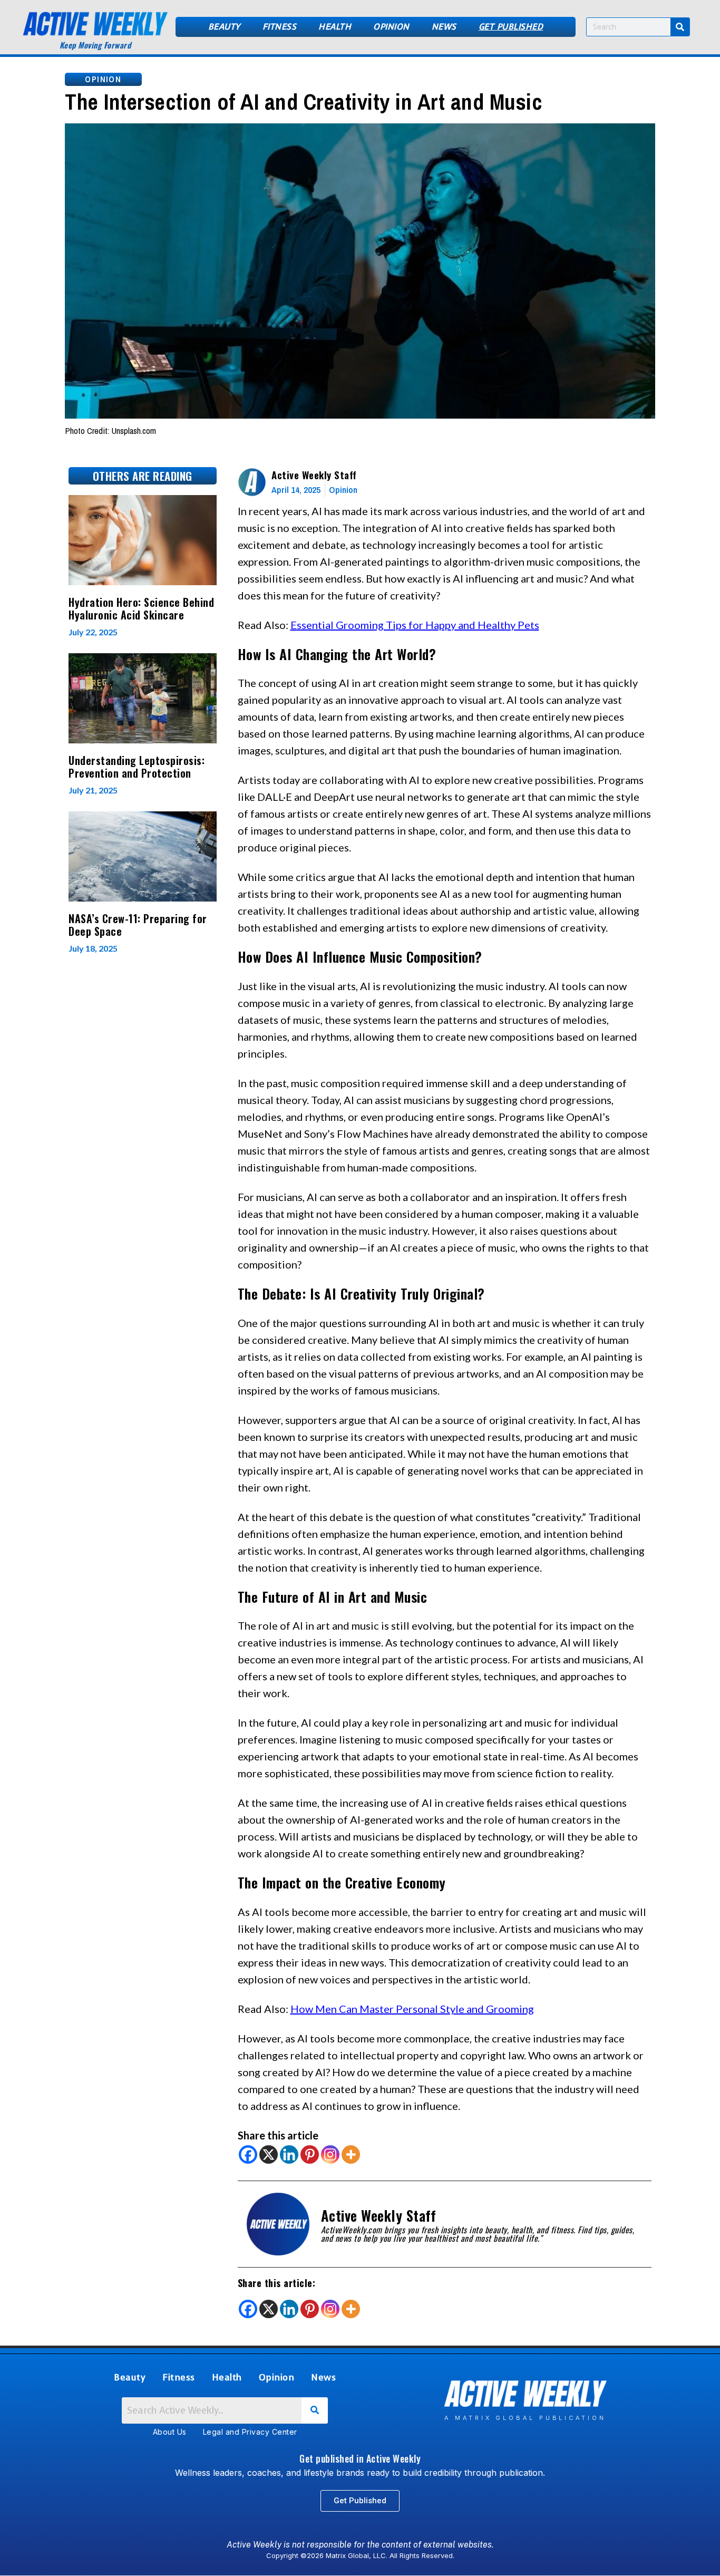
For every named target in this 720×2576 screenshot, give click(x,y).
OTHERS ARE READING (143, 476)
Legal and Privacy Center (250, 2432)
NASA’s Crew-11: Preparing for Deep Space (138, 925)
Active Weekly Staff (314, 474)
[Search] (680, 27)
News (444, 27)
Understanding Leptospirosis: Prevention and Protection (137, 767)
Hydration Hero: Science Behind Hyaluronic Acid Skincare (141, 608)
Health (335, 27)
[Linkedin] (289, 2154)
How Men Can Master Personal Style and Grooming (412, 2009)
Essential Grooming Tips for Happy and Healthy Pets (415, 625)
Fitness (280, 27)
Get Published (511, 27)
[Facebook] (248, 2154)
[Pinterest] (310, 2154)
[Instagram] (330, 2154)
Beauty (224, 27)
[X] (269, 2154)
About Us (170, 2432)
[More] (351, 2154)
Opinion (391, 27)
